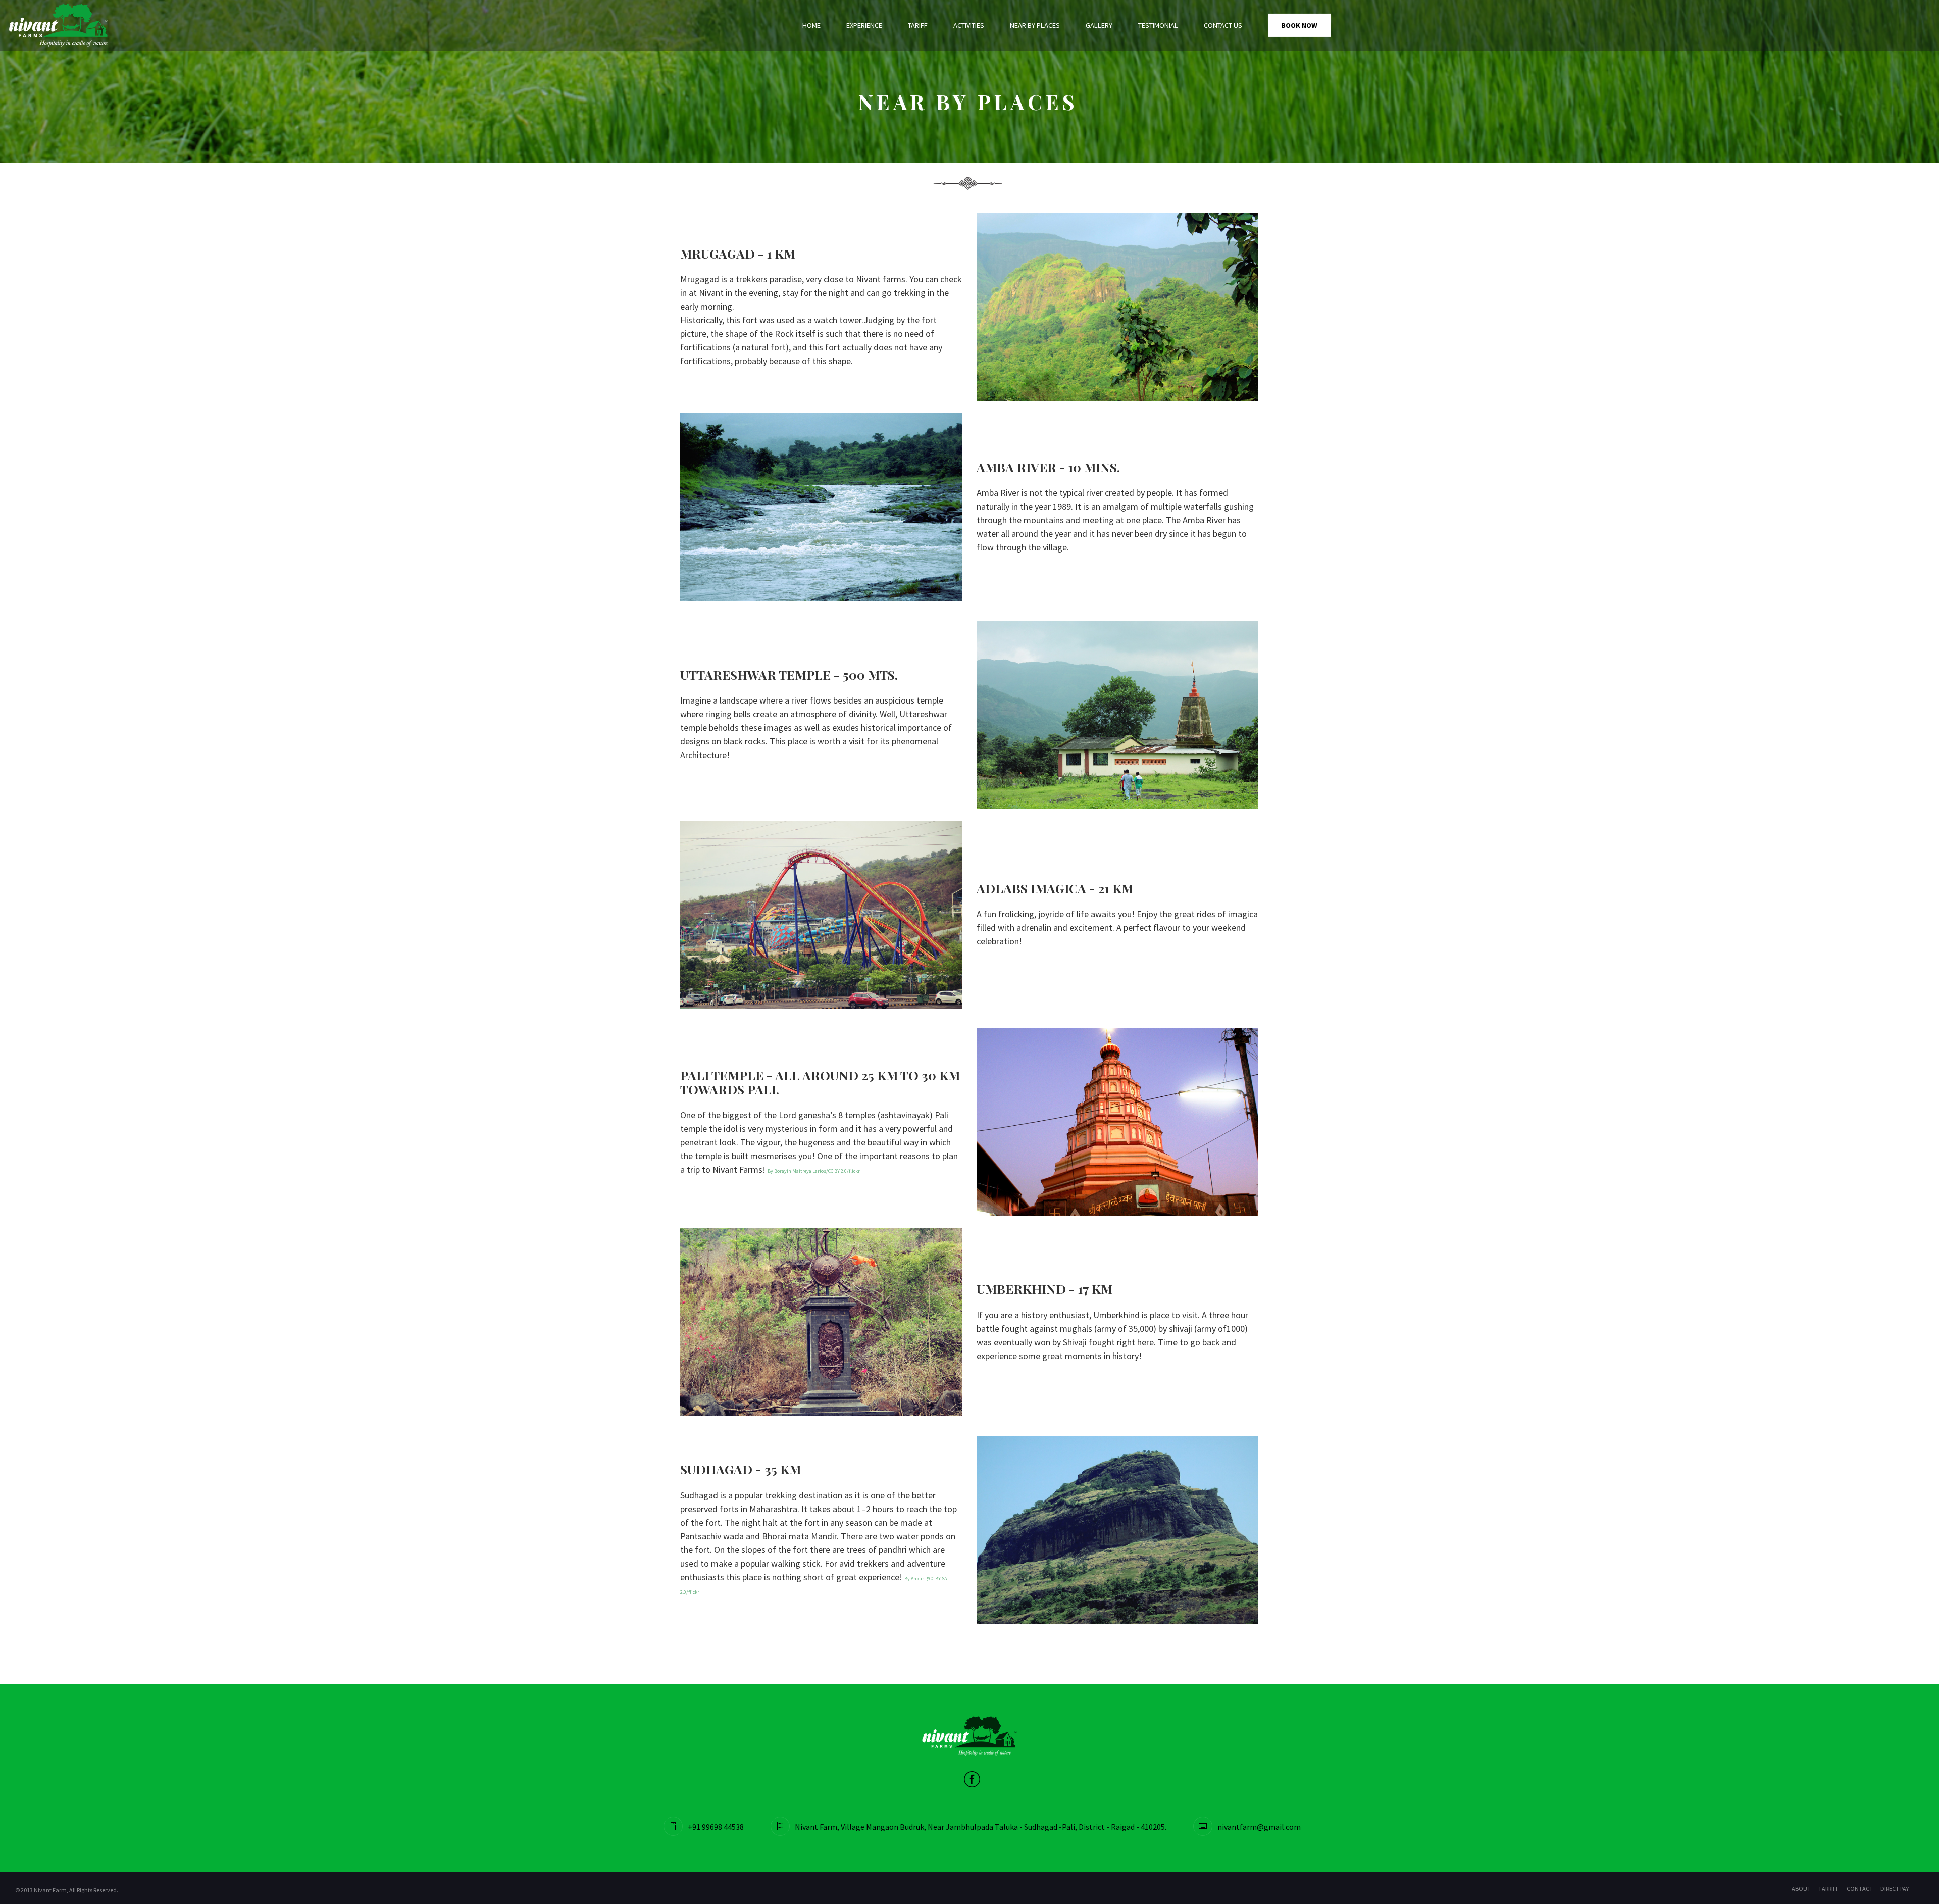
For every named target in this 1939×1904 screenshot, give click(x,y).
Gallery (1099, 25)
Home (811, 25)
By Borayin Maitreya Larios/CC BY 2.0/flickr (814, 1171)
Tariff (918, 25)
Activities (969, 25)
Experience (864, 25)
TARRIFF (1829, 1889)
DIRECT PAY (1895, 1889)
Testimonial (1158, 25)
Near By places (1035, 25)
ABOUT (1801, 1889)
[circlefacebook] (972, 1778)
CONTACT (1860, 1889)
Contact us (1223, 25)
